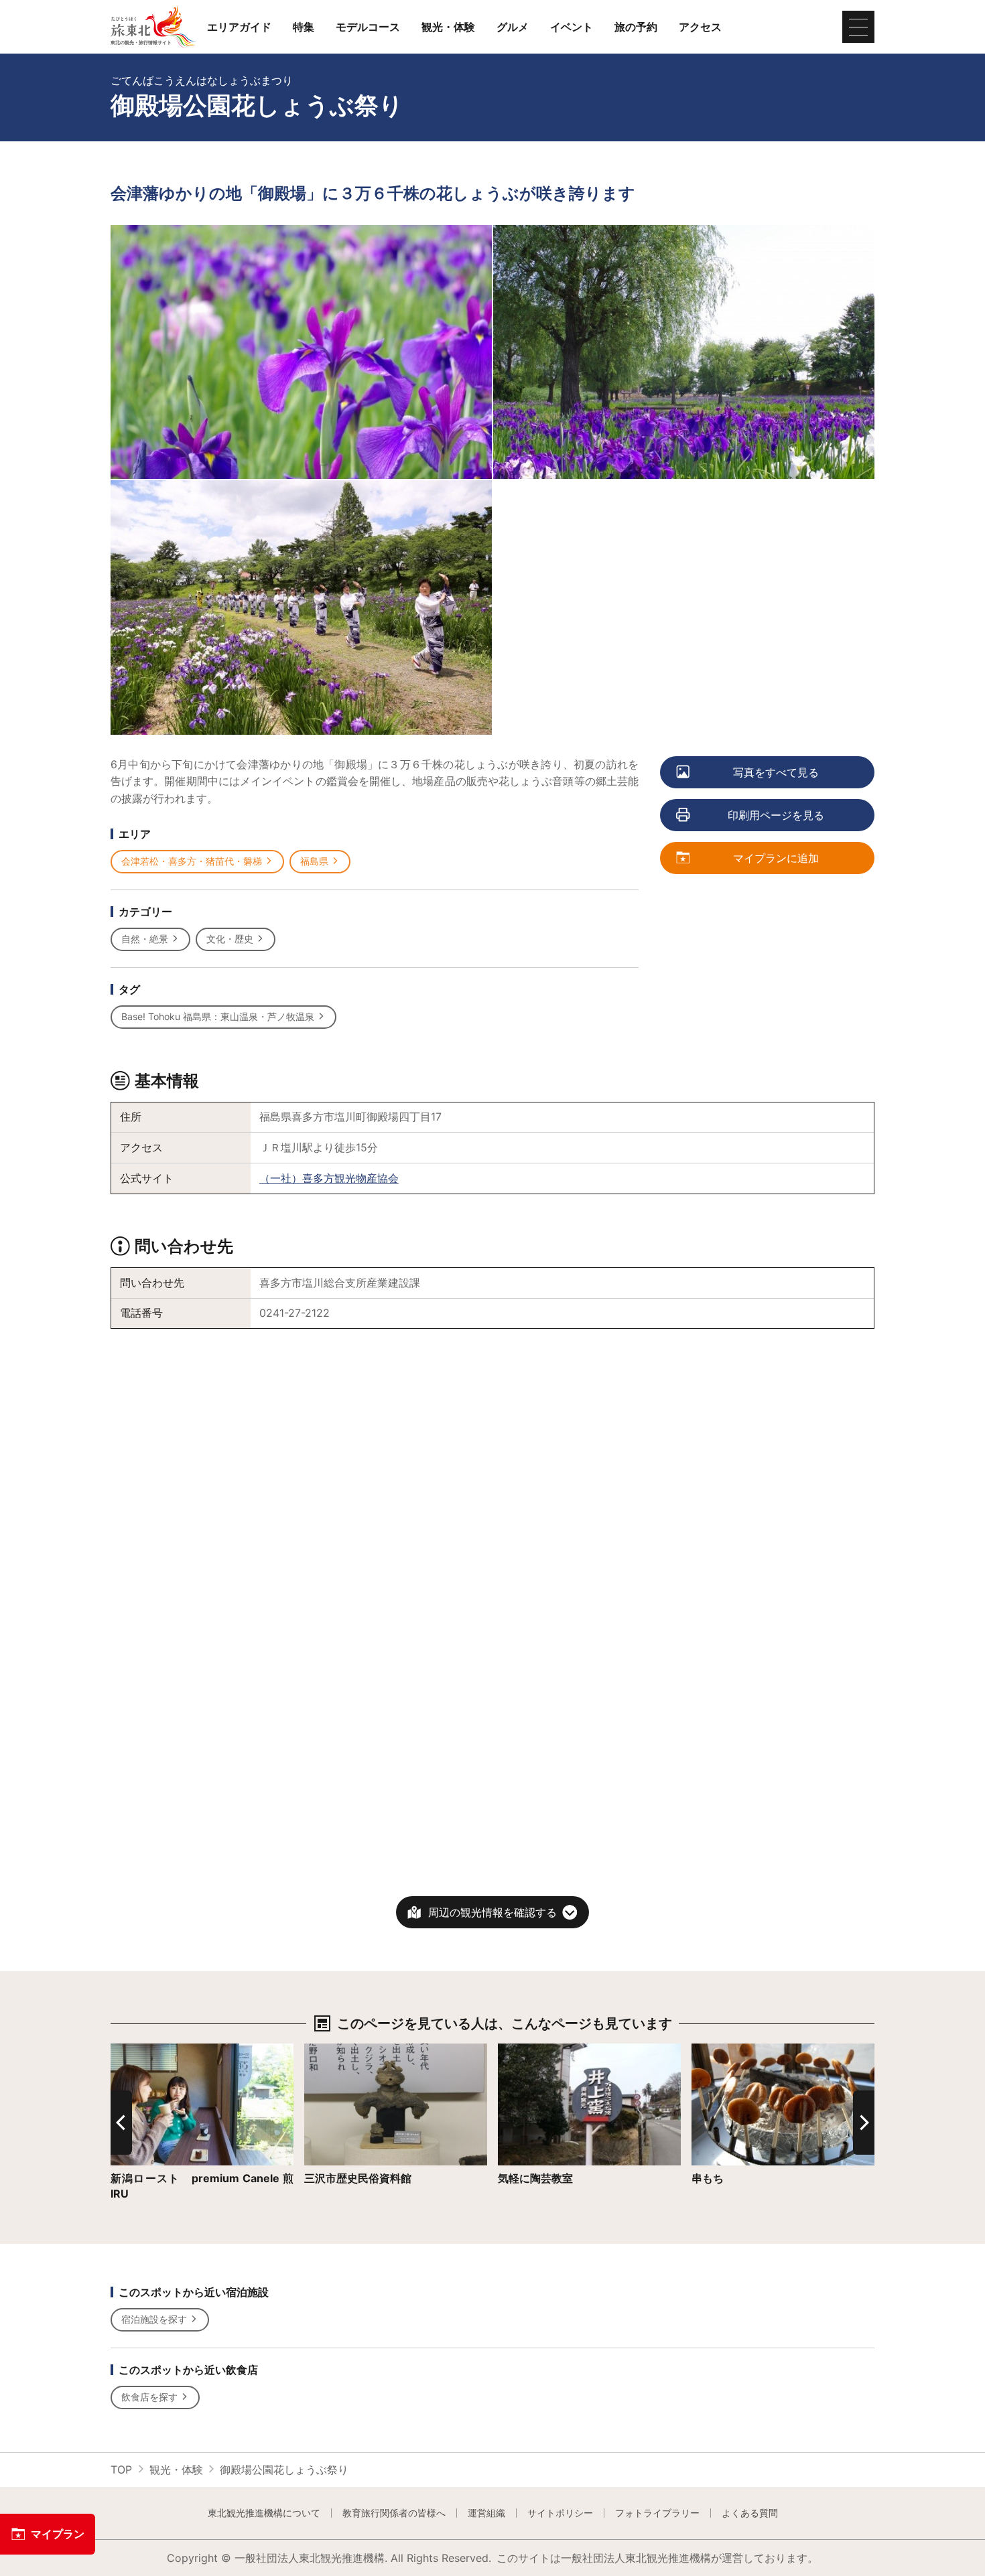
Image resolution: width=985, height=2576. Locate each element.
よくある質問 (750, 2513)
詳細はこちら (143, 2050)
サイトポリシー (560, 2513)
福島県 (314, 861)
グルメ (513, 27)
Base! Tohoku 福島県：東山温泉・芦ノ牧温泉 (218, 1016)
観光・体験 (448, 27)
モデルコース (368, 27)
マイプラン (58, 2534)
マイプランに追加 (776, 858)
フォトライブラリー (657, 2513)
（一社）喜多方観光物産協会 (329, 1178)
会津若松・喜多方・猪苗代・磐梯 (192, 861)
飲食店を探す (149, 2397)
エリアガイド (239, 27)
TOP (121, 2470)
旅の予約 (636, 27)
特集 (304, 27)
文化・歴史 (230, 939)
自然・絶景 (145, 939)
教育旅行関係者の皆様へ (394, 2513)
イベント (572, 27)
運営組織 (486, 2513)
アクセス (700, 27)
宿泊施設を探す (154, 2319)
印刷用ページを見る (776, 815)
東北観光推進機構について (264, 2513)
